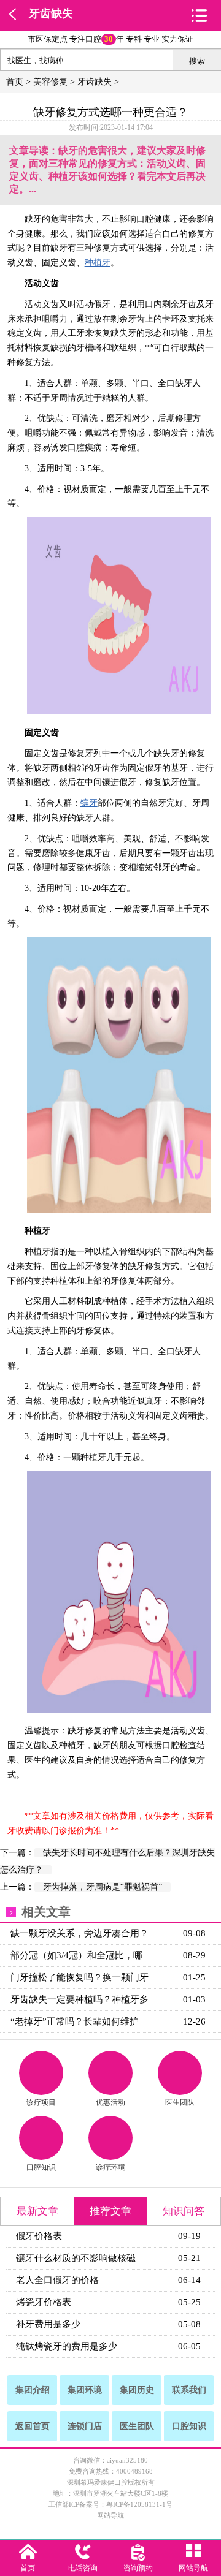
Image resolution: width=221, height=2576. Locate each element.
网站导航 (110, 2515)
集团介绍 (33, 2390)
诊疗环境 (110, 2167)
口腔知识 (41, 2167)
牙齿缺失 (51, 13)
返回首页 (33, 2426)
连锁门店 (85, 2426)
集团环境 (85, 2390)
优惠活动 (110, 2102)
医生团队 (180, 2102)
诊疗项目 (41, 2102)
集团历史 (137, 2390)
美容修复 (50, 82)
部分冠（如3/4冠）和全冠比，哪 (76, 1955)
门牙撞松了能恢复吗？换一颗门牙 (79, 1977)
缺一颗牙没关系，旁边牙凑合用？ (79, 1933)
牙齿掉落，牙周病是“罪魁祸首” (103, 1887)
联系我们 (189, 2390)
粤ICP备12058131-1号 (139, 2504)
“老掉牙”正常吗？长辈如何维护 (75, 2021)
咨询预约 (138, 2568)
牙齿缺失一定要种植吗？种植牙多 (79, 1999)
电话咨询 (83, 2568)
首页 (15, 82)
